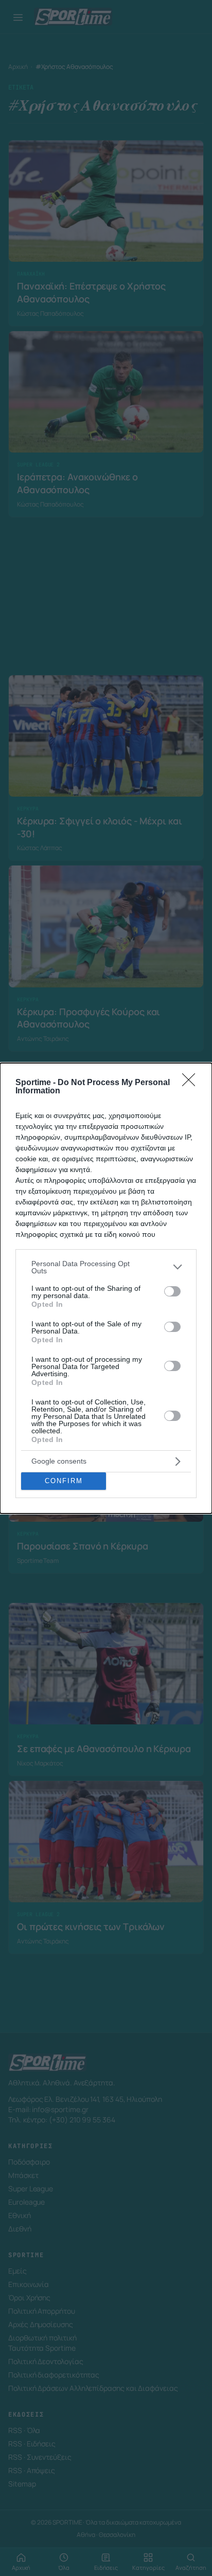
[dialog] (106, 1288)
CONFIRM (64, 1481)
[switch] (172, 1291)
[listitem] (106, 1267)
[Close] (192, 1083)
